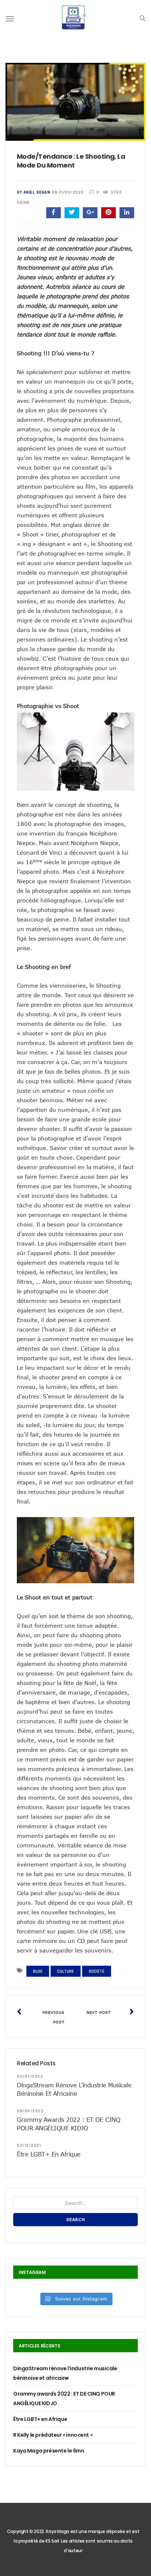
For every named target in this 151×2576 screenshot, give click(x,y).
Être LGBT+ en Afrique (49, 2154)
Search (76, 2219)
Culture (66, 1971)
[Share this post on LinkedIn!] (127, 213)
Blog (38, 1971)
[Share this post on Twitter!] (72, 213)
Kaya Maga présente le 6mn (49, 2451)
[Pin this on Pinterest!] (108, 213)
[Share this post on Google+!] (90, 213)
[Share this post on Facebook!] (54, 213)
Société (97, 1971)
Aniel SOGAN (37, 192)
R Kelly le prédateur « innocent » (53, 2435)
